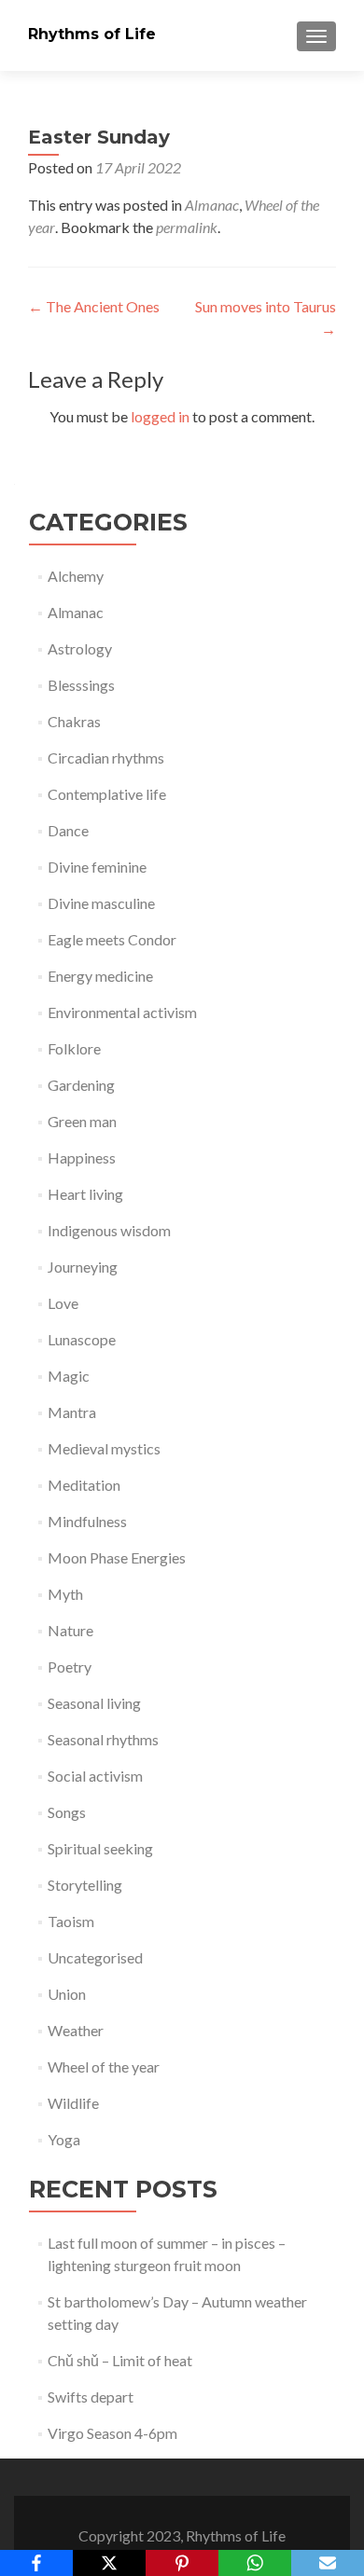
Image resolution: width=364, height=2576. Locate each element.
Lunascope (82, 1339)
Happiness (82, 1157)
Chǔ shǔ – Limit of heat (120, 2360)
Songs (67, 1812)
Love (63, 1303)
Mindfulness (87, 1521)
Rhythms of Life (92, 34)
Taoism (71, 1921)
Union (67, 1994)
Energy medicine (100, 976)
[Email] (328, 2563)
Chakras (74, 721)
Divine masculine (101, 903)
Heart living (85, 1194)
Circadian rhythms (106, 758)
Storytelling (85, 1885)
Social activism (95, 1776)
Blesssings (81, 685)
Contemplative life (107, 794)
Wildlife (73, 2103)
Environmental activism (122, 1012)
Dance (68, 830)
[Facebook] (36, 2563)
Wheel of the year (104, 2066)
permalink (187, 227)
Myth (65, 1594)
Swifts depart (91, 2397)
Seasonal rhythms (103, 1739)
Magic (69, 1376)
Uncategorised (95, 1957)
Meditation (84, 1485)
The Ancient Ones (94, 306)
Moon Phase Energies (117, 1557)
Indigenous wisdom (109, 1230)
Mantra (72, 1412)
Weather (76, 2030)
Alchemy (76, 576)
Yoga (64, 2139)
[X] (109, 2563)
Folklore (74, 1048)
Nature (70, 1630)
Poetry (70, 1667)
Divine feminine (97, 867)
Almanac (212, 205)
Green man (82, 1121)
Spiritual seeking (100, 1848)
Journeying (83, 1267)
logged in (160, 416)
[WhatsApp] (255, 2563)
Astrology (80, 648)
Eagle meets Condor (112, 939)
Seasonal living (94, 1703)
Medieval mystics (104, 1448)
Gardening (81, 1085)
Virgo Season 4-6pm (112, 2433)
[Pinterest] (182, 2563)
